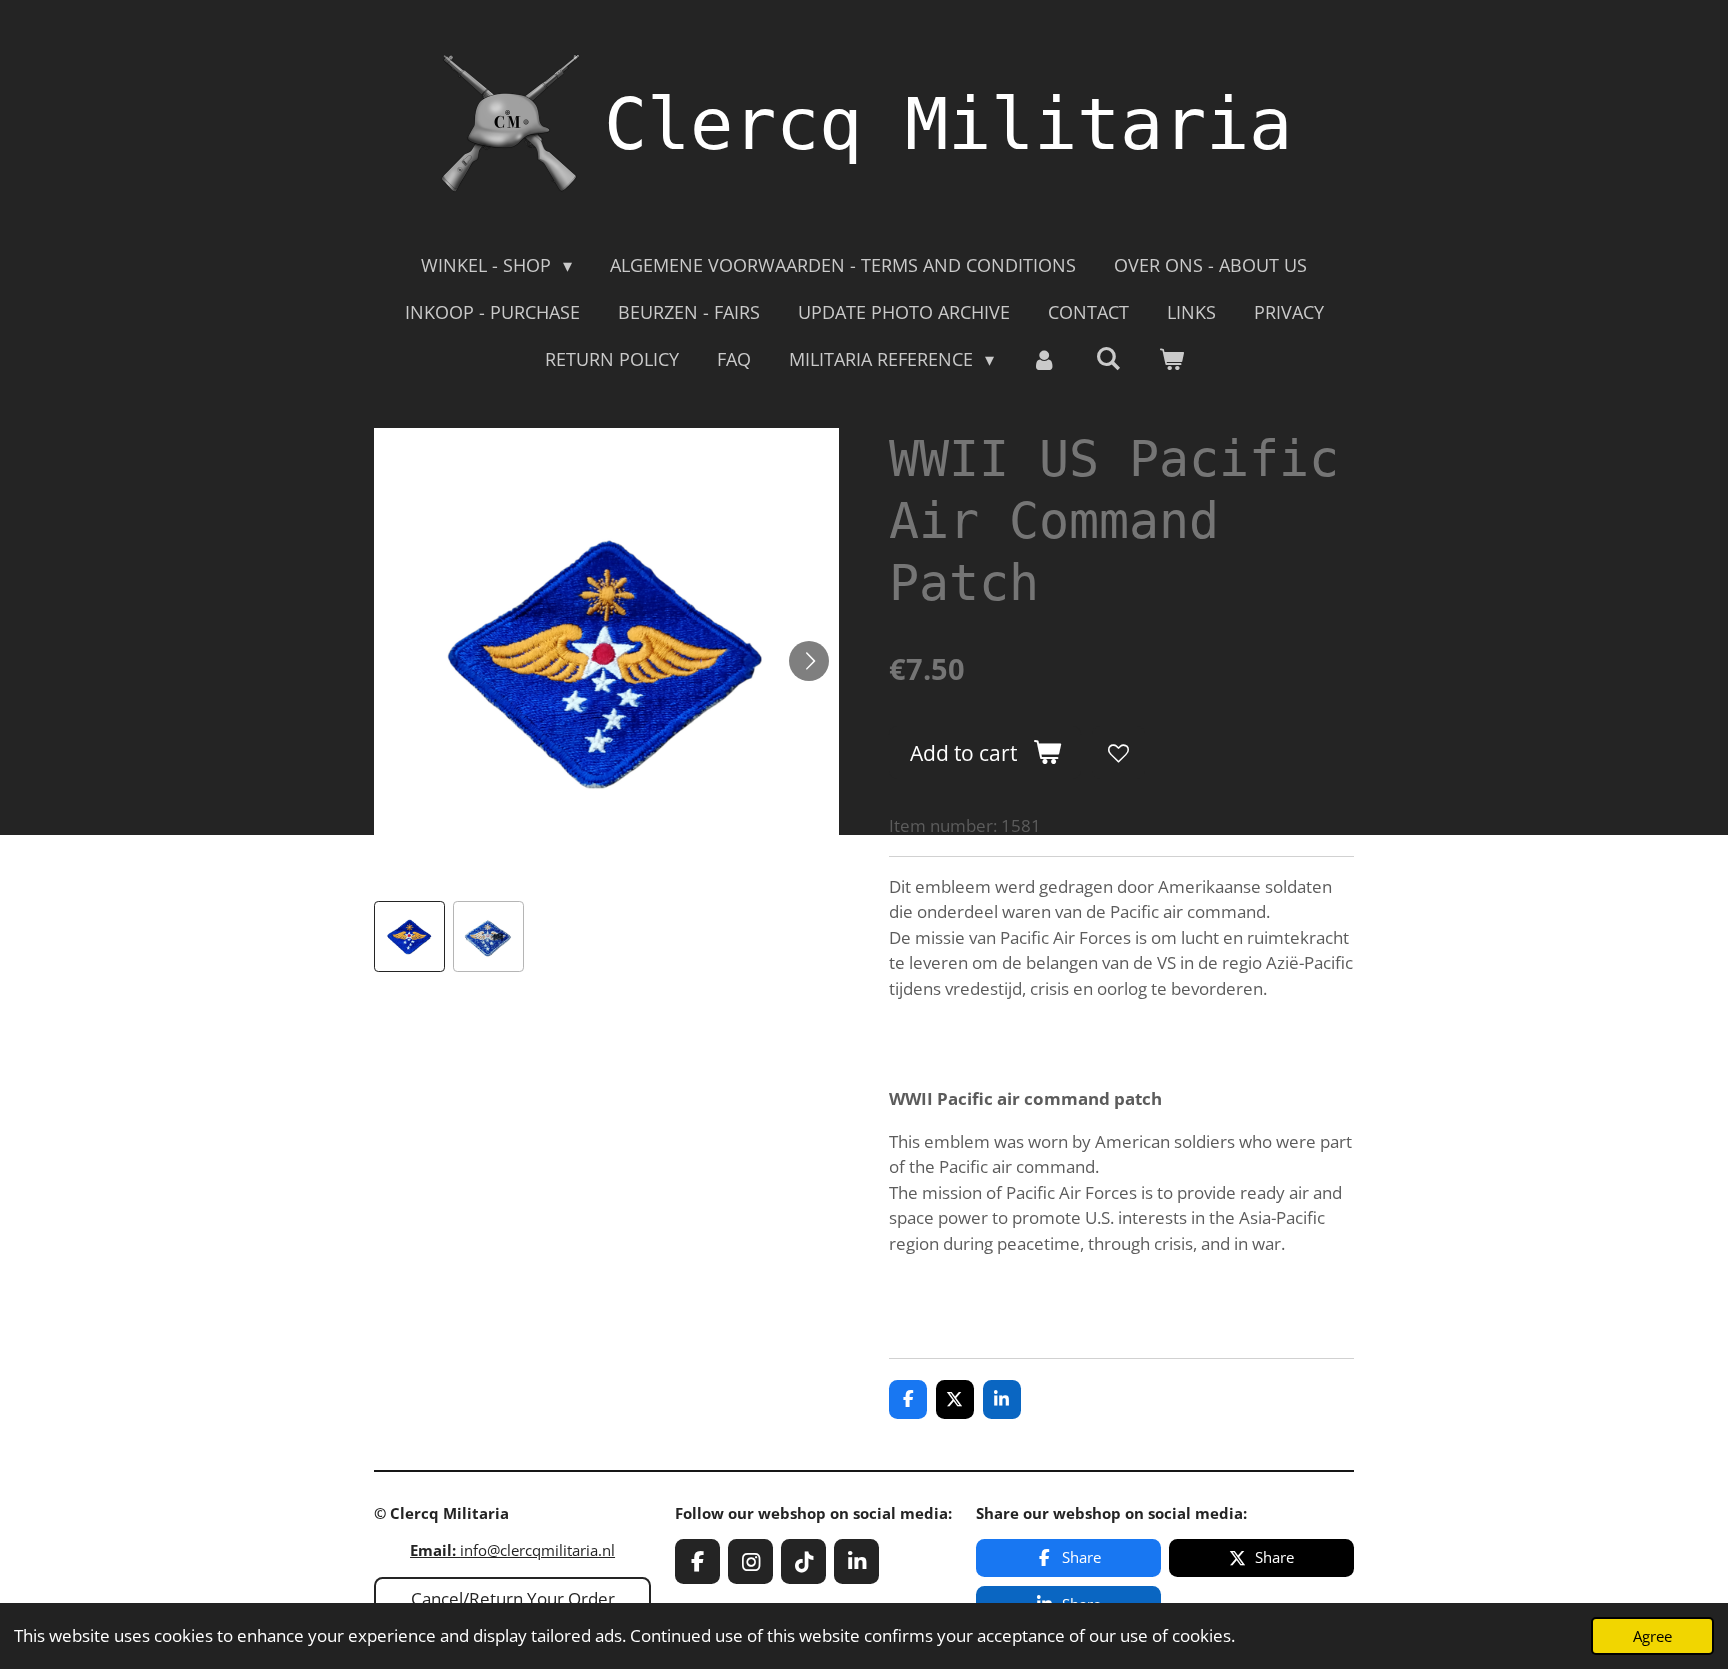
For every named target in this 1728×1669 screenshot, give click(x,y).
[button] (409, 936)
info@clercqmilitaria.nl (512, 1550)
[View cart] (1170, 359)
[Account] (1044, 359)
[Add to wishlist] (1118, 752)
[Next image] (809, 661)
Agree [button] (1652, 1636)
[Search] (1107, 358)
